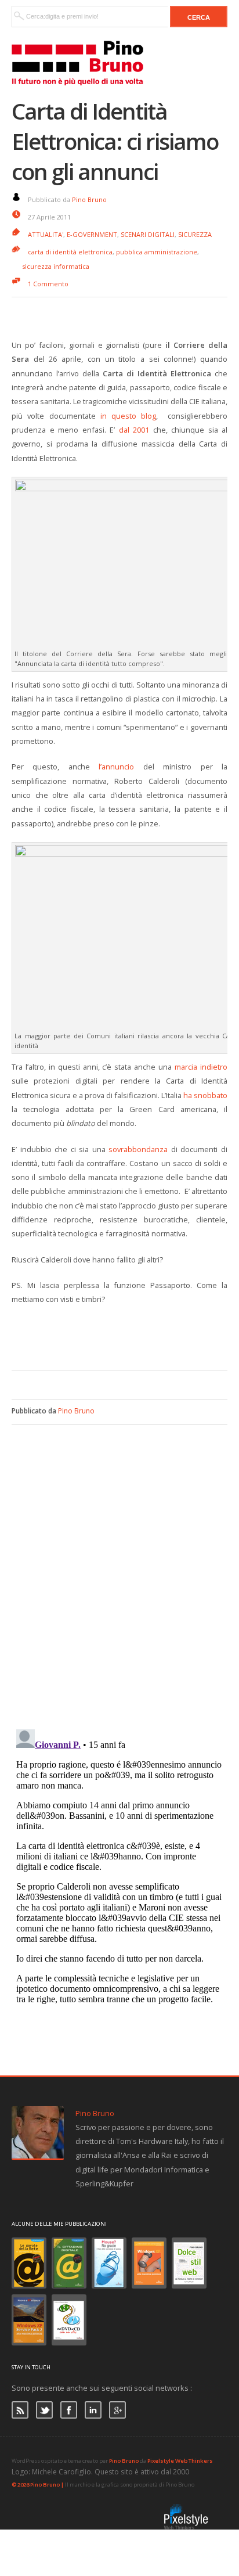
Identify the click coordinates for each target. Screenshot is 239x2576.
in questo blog (128, 416)
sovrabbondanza (138, 1149)
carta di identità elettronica (70, 252)
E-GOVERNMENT (92, 234)
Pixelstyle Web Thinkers (180, 2461)
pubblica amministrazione (157, 252)
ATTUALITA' (46, 234)
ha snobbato (205, 1095)
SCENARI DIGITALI (148, 234)
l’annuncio (116, 767)
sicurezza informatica (56, 266)
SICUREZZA (195, 234)
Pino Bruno (89, 199)
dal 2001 (134, 430)
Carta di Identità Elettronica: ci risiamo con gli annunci (115, 141)
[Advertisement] (125, 1336)
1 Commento (48, 284)
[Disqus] (119, 1570)
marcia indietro (201, 1067)
